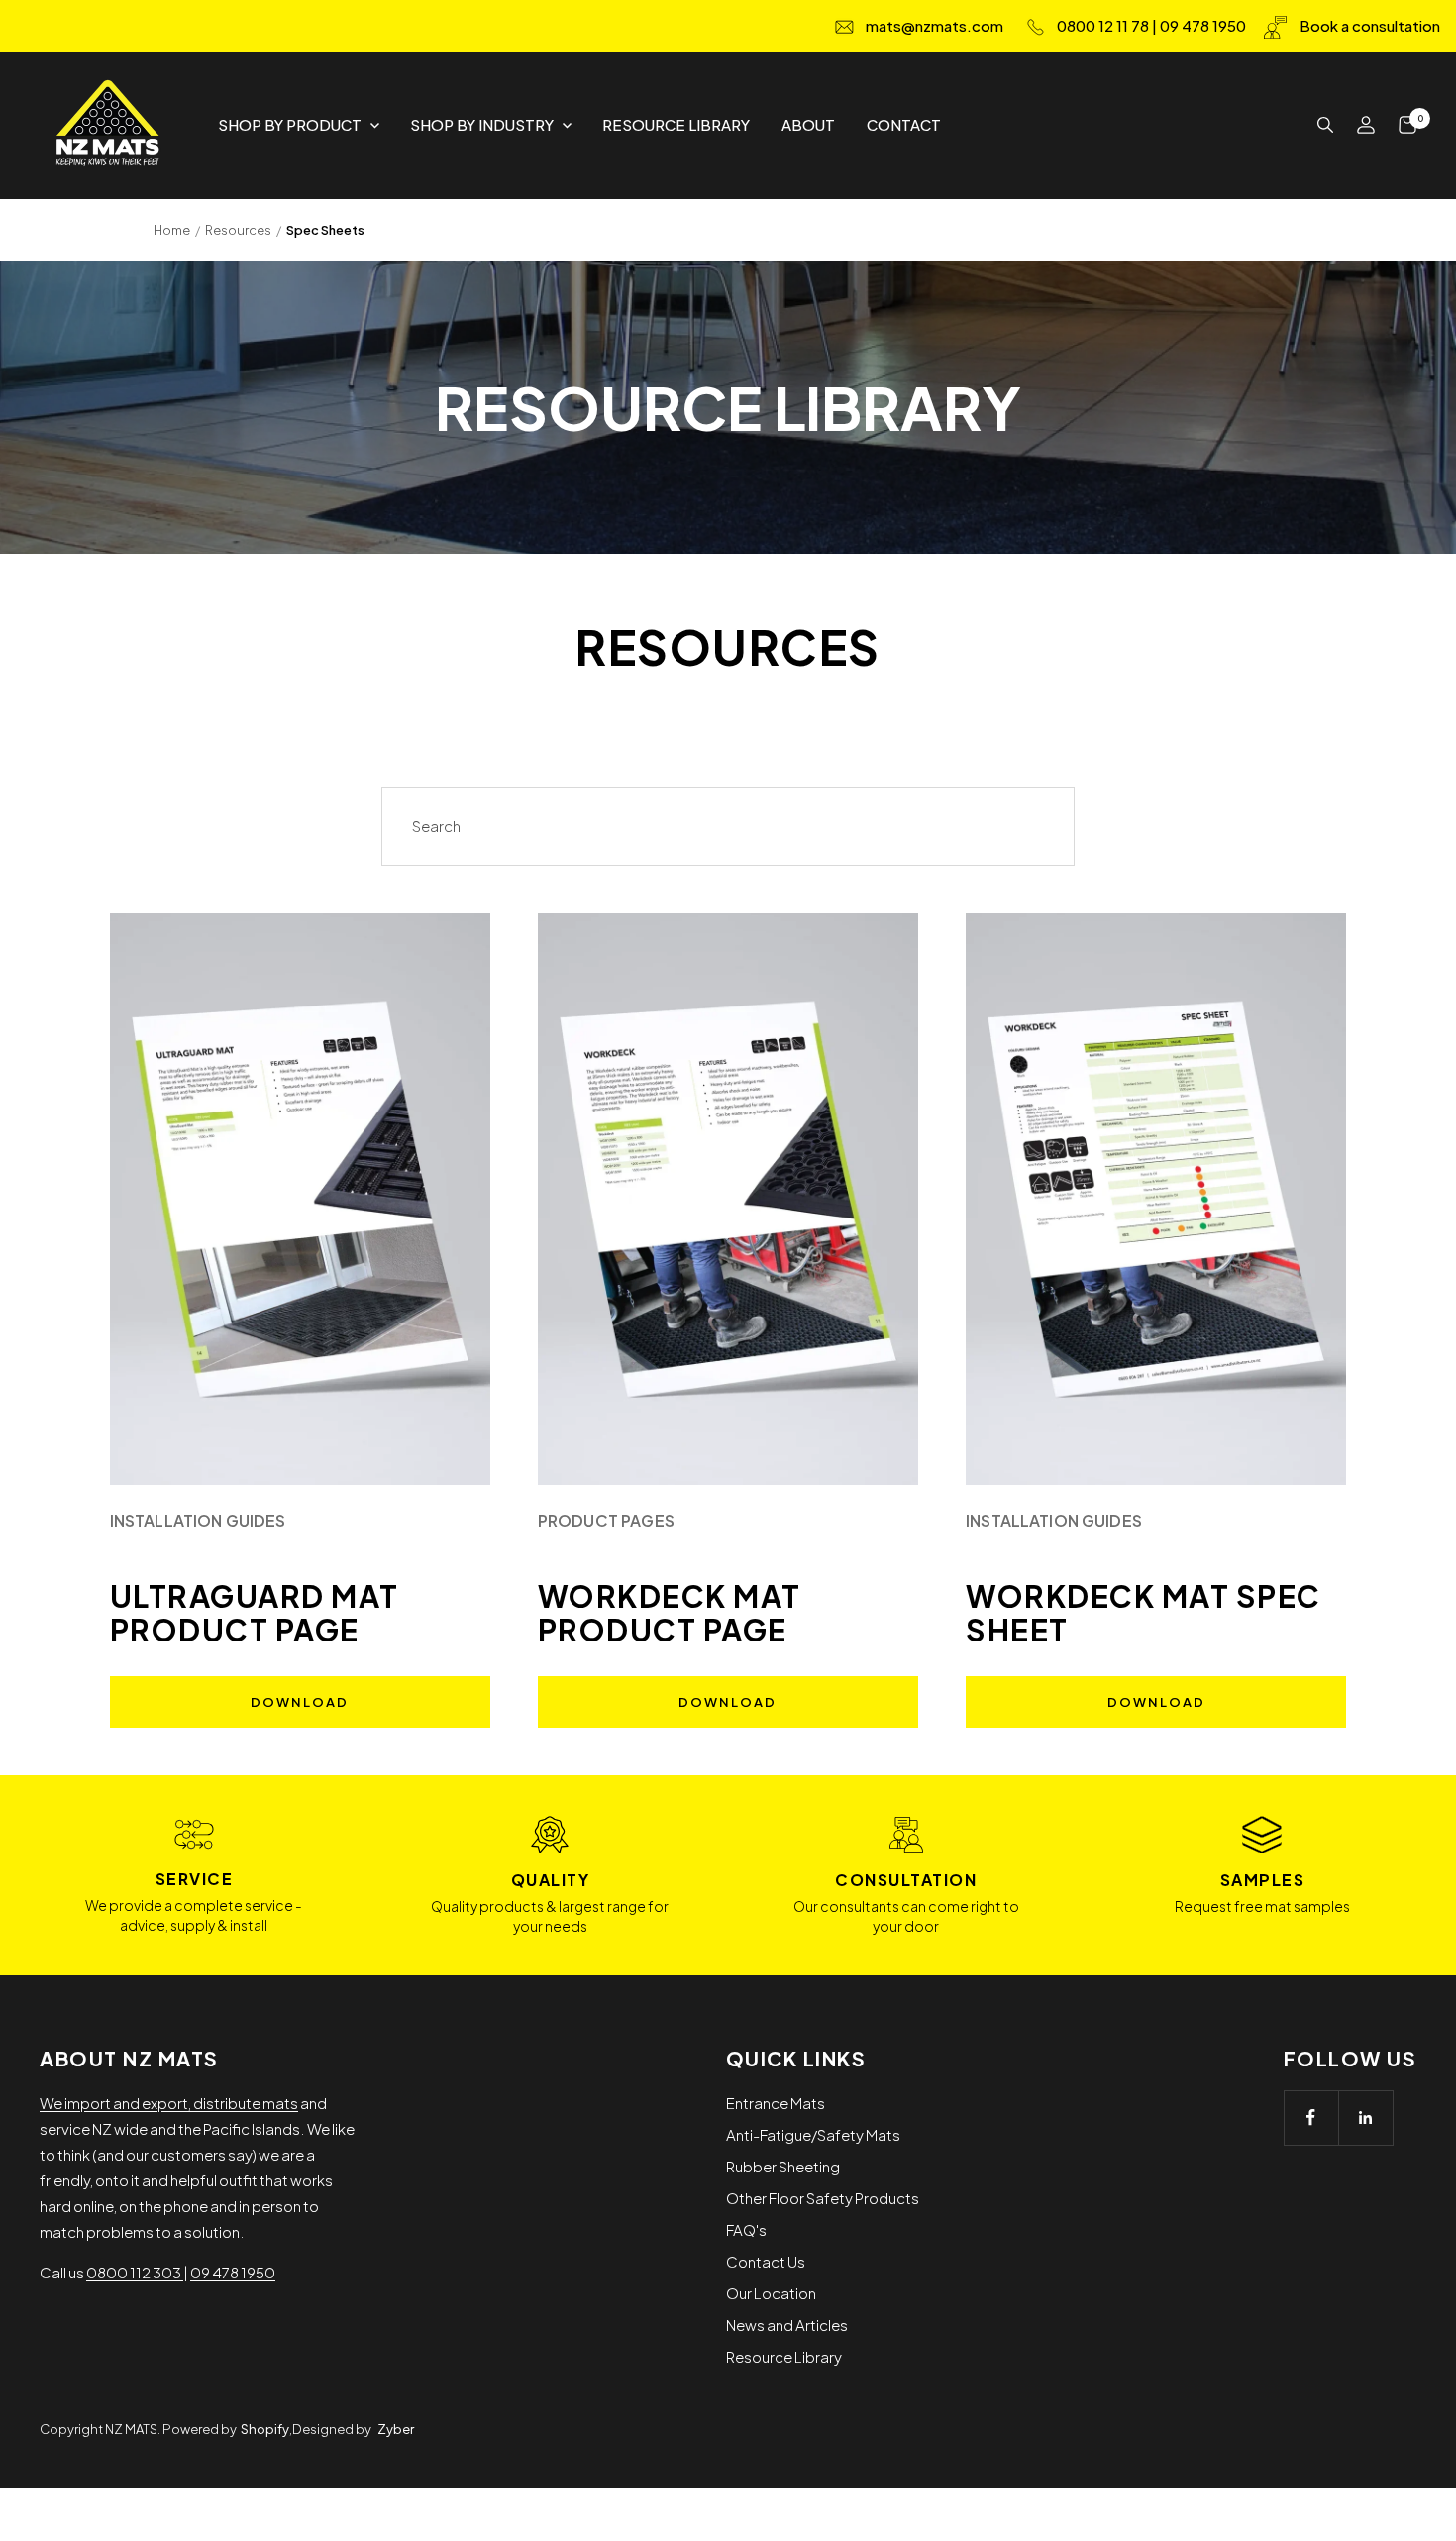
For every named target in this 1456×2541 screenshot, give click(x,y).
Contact (904, 124)
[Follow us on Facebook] (1311, 2117)
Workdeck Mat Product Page (670, 1613)
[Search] (1325, 125)
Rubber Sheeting (783, 2166)
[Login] (1366, 125)
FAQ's (746, 2229)
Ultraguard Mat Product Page (255, 1613)
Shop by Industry (482, 124)
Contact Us (766, 2261)
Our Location (771, 2293)
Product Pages (606, 1520)
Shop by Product (290, 124)
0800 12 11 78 (1103, 25)
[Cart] (1407, 125)
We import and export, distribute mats (169, 2103)
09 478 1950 (1203, 25)
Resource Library (676, 124)
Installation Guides (198, 1520)
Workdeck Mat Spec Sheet (1144, 1613)
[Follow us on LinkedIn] (1365, 2117)
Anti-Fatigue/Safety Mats (813, 2134)
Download (300, 1702)
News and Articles (787, 2325)
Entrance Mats (776, 2103)
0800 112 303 (135, 2272)
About (808, 124)
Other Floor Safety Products (823, 2198)
